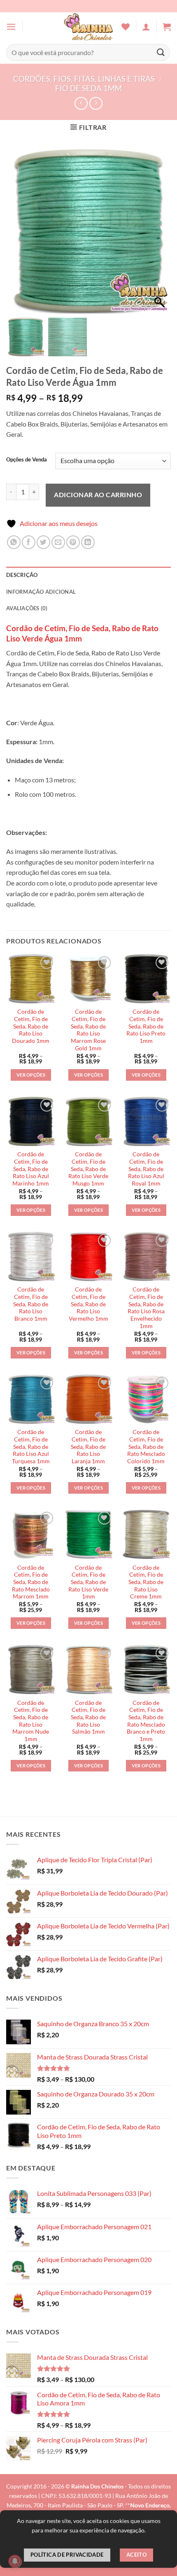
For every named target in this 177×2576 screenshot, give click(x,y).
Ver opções (31, 1075)
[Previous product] (96, 103)
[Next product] (81, 103)
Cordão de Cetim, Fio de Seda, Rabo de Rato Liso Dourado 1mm (31, 1026)
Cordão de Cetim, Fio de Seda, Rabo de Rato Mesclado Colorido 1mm (146, 1447)
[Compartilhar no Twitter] (43, 542)
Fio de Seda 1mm (88, 88)
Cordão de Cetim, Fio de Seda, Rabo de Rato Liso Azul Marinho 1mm (31, 1169)
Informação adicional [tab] (41, 592)
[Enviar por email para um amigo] (58, 542)
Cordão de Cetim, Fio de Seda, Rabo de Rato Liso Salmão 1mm (88, 1717)
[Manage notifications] (15, 2561)
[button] (11, 27)
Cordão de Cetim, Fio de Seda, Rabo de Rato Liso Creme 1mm (146, 1582)
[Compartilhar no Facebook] (29, 542)
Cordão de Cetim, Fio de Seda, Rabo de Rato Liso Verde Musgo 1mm (88, 1169)
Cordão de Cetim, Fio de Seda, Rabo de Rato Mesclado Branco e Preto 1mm (146, 1721)
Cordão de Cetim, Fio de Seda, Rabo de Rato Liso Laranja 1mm (88, 1447)
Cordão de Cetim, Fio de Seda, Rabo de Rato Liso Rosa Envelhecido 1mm (146, 1308)
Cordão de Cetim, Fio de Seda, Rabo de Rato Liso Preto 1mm (146, 1026)
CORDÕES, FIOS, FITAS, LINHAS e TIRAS (84, 79)
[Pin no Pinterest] (73, 542)
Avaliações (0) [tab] (27, 608)
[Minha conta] (146, 27)
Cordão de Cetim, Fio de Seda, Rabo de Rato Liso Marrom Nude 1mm (31, 1721)
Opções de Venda (27, 460)
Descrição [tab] (22, 575)
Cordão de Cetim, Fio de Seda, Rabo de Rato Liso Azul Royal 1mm (146, 1169)
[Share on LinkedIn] (88, 542)
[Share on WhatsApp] (14, 542)
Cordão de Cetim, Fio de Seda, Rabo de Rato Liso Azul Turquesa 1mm (31, 1447)
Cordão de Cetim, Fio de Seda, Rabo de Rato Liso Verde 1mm (88, 1582)
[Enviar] (161, 52)
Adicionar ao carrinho (98, 495)
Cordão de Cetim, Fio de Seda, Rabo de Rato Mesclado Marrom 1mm (31, 1582)
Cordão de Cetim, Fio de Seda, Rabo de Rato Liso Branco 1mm (31, 1304)
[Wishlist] (126, 27)
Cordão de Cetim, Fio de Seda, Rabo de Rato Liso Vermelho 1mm (88, 1304)
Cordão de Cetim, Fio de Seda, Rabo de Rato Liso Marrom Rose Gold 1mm (88, 1030)
